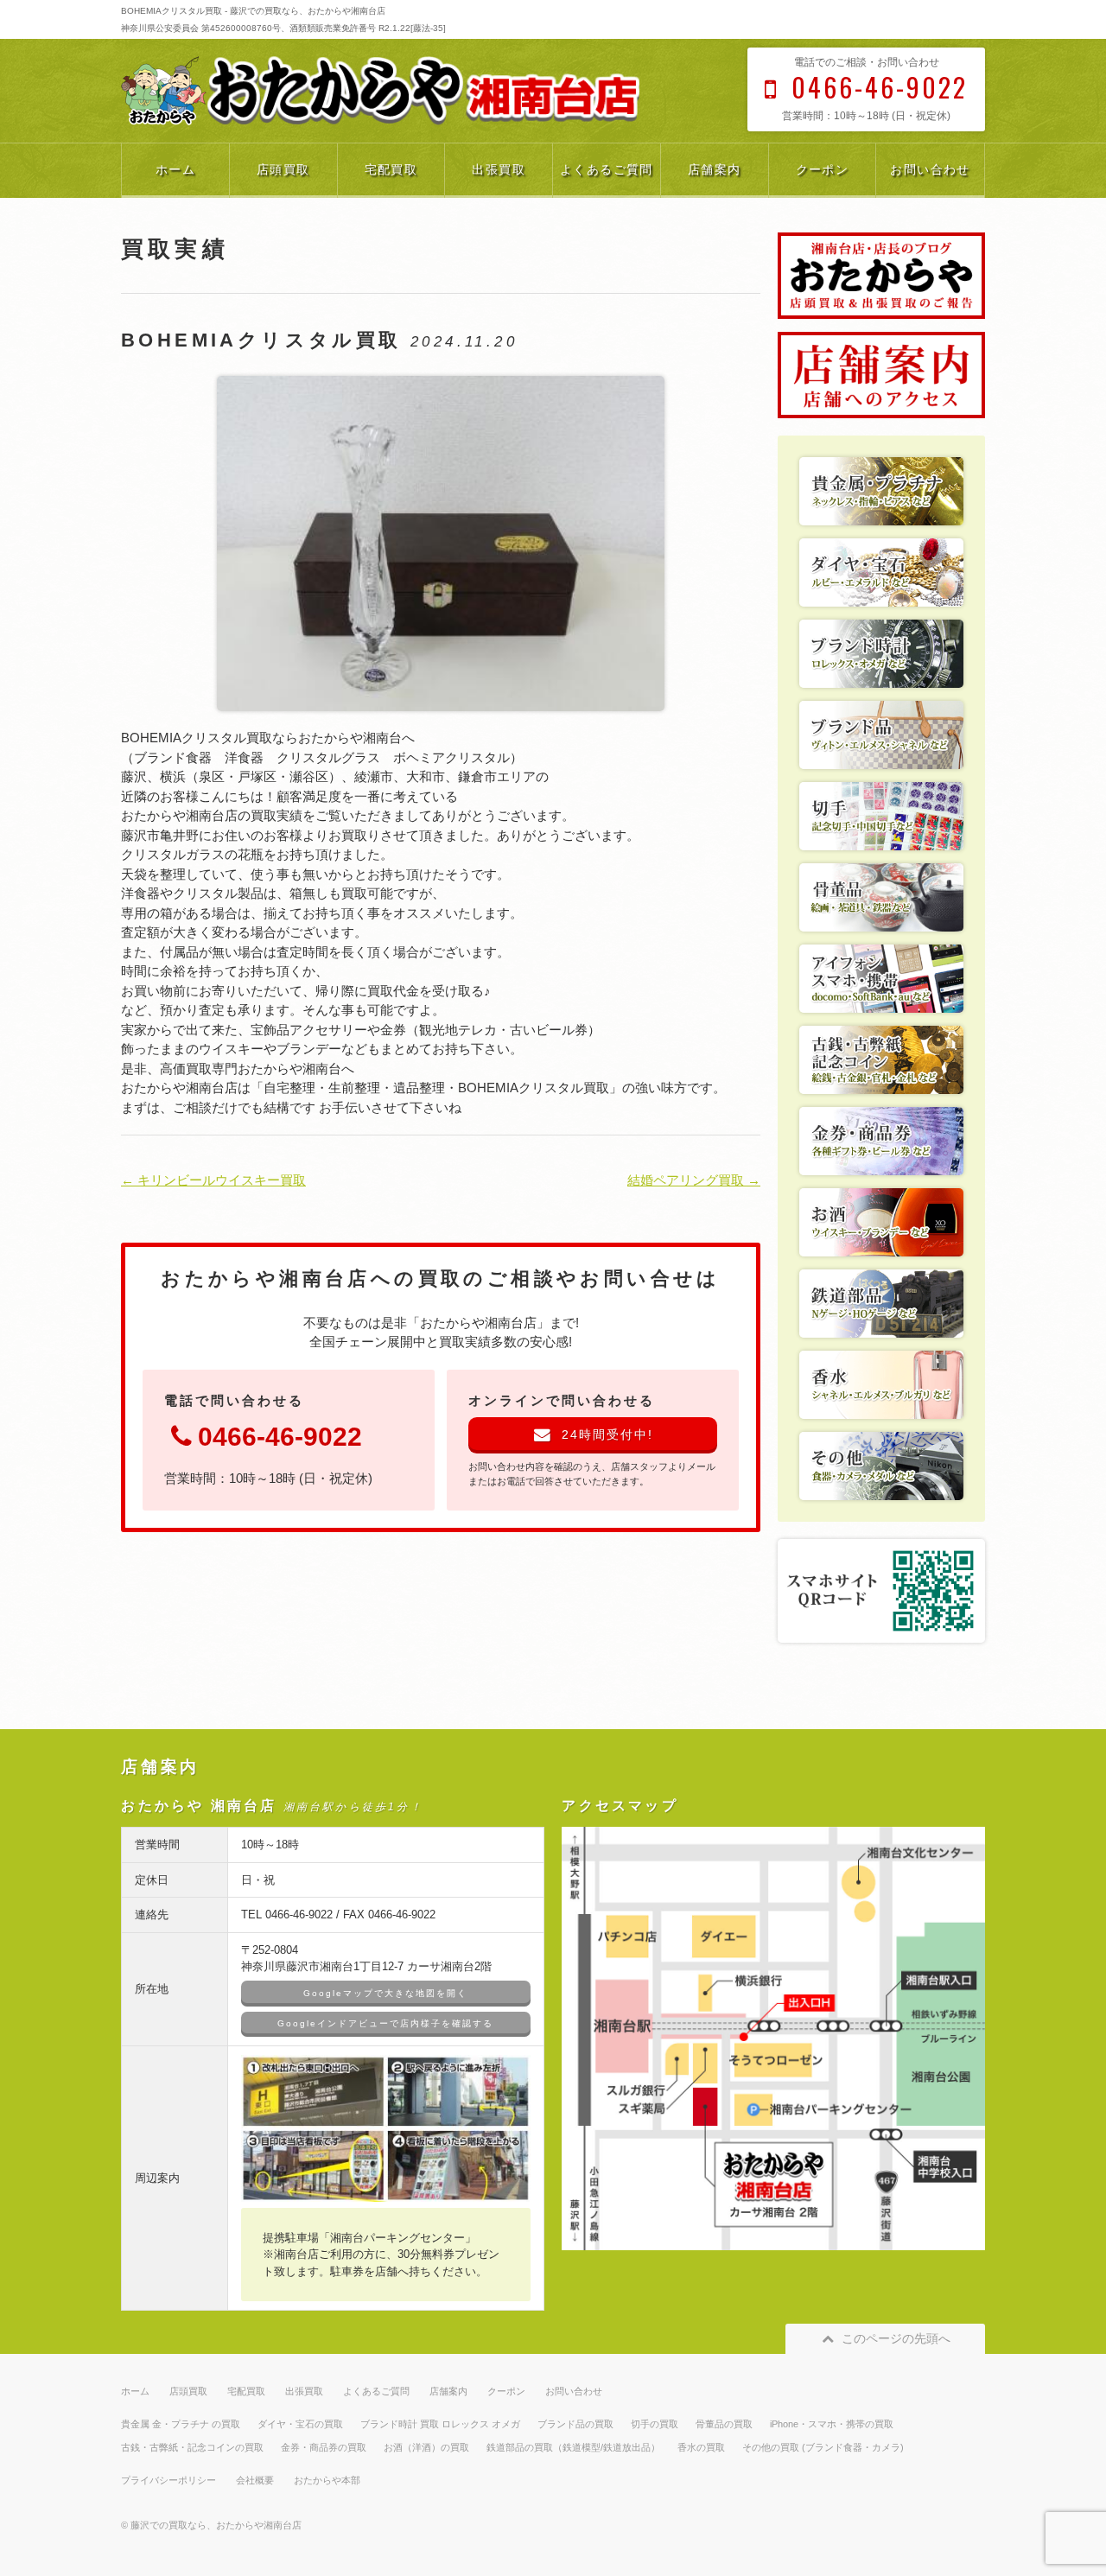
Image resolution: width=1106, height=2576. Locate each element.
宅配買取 (391, 169)
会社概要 (255, 2480)
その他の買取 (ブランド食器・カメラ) (823, 2447)
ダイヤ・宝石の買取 (300, 2424)
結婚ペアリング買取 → (694, 1180)
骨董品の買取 (724, 2424)
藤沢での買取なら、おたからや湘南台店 (216, 2525)
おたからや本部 (327, 2480)
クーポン (823, 169)
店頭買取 (283, 169)
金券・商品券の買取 (324, 2447)
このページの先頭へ (896, 2338)
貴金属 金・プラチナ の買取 (181, 2424)
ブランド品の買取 (575, 2424)
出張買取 (499, 169)
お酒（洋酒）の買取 (426, 2447)
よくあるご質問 (607, 169)
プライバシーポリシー (168, 2480)
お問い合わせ (930, 169)
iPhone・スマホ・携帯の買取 (832, 2424)
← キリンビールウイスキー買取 (213, 1180)
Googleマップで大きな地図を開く (385, 1993)
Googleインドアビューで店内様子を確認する (385, 2023)
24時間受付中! (607, 1434)
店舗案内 (715, 169)
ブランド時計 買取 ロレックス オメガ (440, 2424)
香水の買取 (701, 2447)
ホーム (175, 169)
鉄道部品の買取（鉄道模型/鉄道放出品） (573, 2447)
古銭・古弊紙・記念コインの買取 (192, 2447)
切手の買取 (655, 2424)
